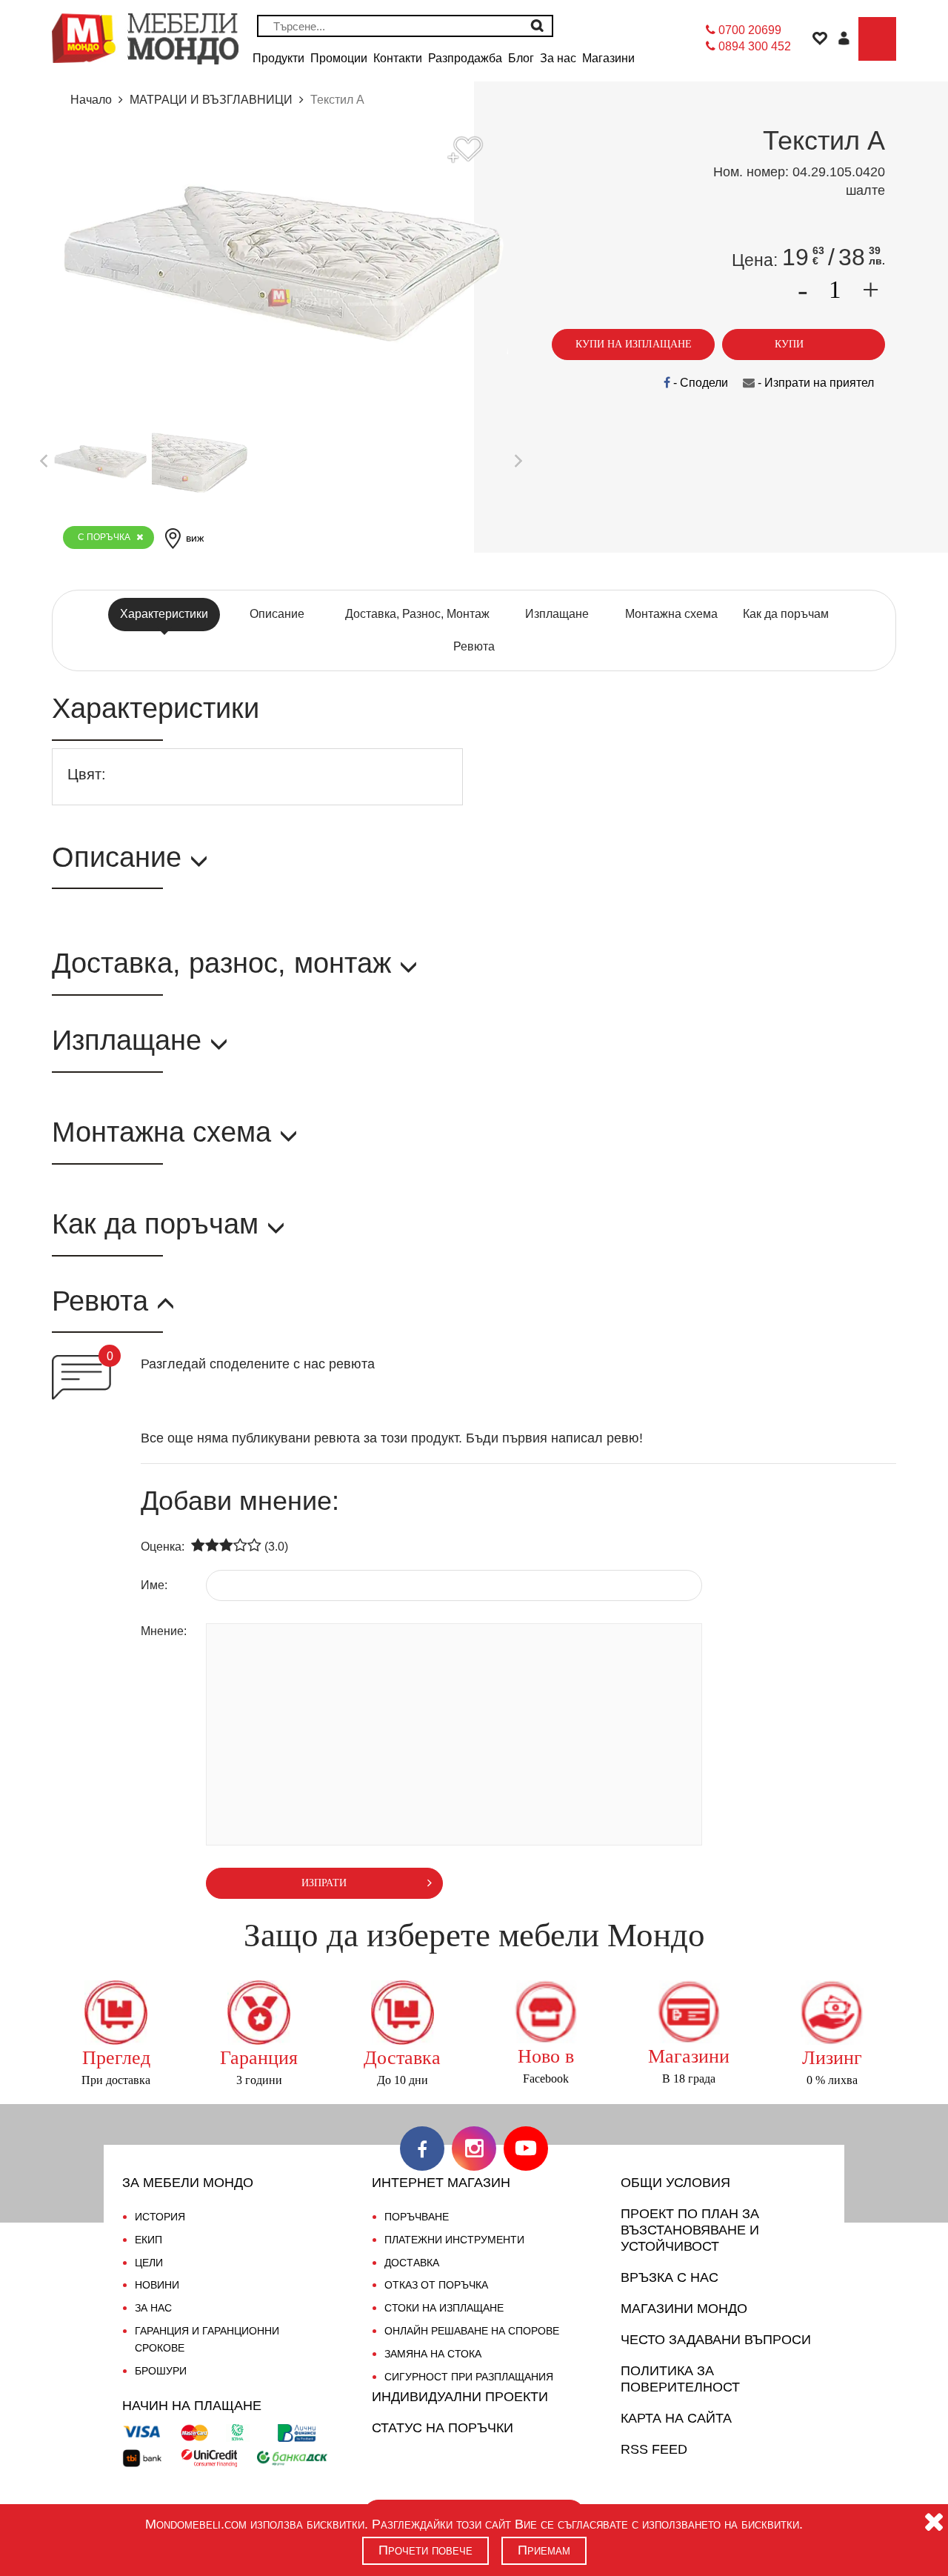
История (160, 2217)
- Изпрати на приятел (814, 383)
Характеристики (164, 614)
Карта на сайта (676, 2418)
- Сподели (699, 383)
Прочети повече (425, 2550)
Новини (157, 2285)
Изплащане (557, 614)
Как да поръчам (786, 614)
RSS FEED (654, 2449)
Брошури (161, 2371)
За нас (153, 2308)
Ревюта (474, 646)
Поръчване (417, 2217)
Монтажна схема (671, 614)
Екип (148, 2240)
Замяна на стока (433, 2354)
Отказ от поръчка (436, 2285)
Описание (277, 614)
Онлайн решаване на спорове (472, 2331)
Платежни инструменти (454, 2240)
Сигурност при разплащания (469, 2377)
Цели (149, 2263)
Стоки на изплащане (444, 2308)
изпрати (324, 1883)
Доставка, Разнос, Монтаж (417, 614)
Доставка (412, 2263)
